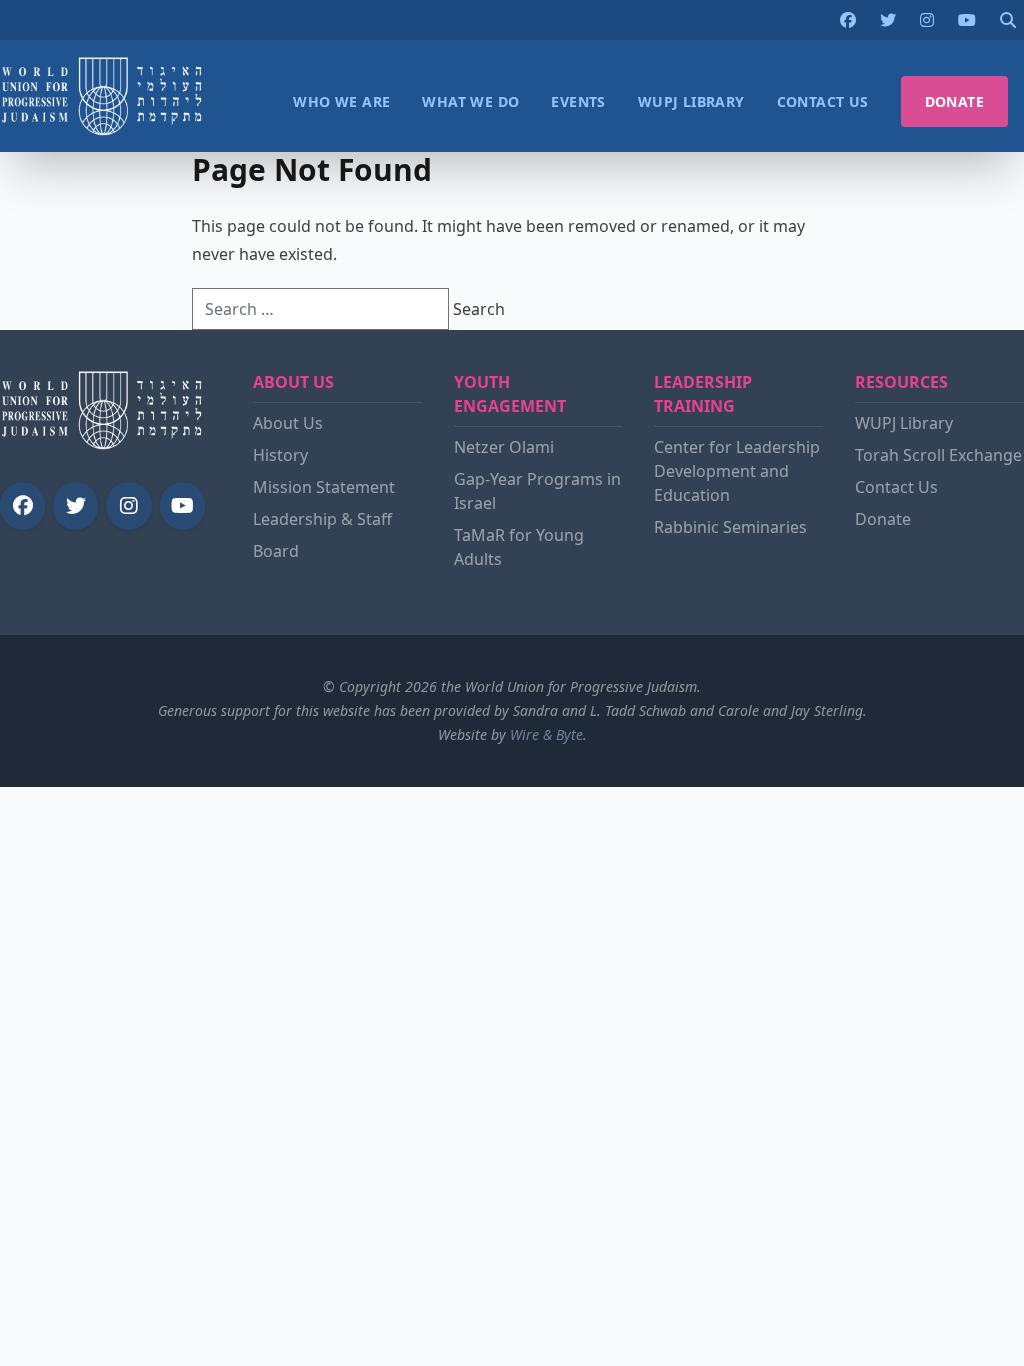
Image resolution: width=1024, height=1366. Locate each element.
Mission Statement (324, 487)
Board (276, 551)
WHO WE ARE (341, 101)
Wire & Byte (546, 734)
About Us (288, 423)
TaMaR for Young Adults (519, 547)
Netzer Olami (504, 447)
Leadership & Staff (322, 519)
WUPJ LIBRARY (691, 101)
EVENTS (578, 101)
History (280, 455)
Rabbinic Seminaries (730, 527)
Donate (883, 519)
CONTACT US (823, 101)
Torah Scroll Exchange (938, 455)
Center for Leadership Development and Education (737, 471)
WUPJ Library (904, 423)
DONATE (954, 101)
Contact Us (896, 487)
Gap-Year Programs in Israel (537, 491)
